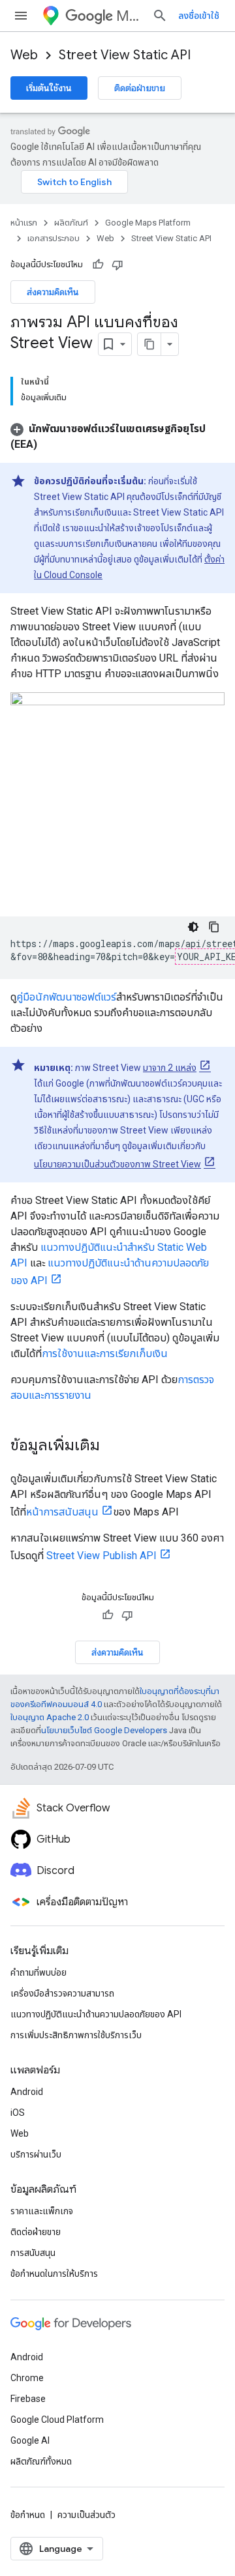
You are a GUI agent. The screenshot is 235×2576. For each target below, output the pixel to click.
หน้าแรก (24, 223)
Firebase (28, 2399)
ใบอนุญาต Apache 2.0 (50, 1717)
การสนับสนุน (33, 2253)
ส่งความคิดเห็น (53, 292)
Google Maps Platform (148, 223)
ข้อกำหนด (28, 2515)
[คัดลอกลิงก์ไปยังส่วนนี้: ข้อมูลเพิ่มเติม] (113, 1446)
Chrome (27, 2378)
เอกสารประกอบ (54, 238)
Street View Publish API (102, 1556)
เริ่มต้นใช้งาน (49, 88)
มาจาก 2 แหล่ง (170, 1068)
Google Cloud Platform (57, 2420)
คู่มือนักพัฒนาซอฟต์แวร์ (66, 997)
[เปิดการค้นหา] (160, 16)
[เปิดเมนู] (21, 16)
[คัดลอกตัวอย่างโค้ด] (214, 927)
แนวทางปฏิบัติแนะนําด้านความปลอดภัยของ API (96, 2014)
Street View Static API (125, 55)
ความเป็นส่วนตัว (86, 2515)
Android (27, 2092)
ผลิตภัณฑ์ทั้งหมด (41, 2461)
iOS (18, 2113)
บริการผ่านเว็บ (36, 2154)
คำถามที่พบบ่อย (39, 1972)
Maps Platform (129, 16)
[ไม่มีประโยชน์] (117, 265)
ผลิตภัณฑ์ (71, 223)
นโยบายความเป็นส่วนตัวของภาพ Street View (117, 1164)
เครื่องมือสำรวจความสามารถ (62, 1993)
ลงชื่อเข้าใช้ (199, 16)
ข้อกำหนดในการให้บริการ (54, 2274)
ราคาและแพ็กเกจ (42, 2211)
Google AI (30, 2440)
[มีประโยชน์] (98, 265)
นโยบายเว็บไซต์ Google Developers (104, 1730)
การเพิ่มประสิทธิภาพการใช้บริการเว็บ (76, 2035)
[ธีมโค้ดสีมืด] (193, 927)
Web (24, 55)
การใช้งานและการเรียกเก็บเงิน (105, 1354)
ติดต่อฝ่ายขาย (140, 88)
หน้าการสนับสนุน (62, 1512)
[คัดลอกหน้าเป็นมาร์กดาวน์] (149, 344)
